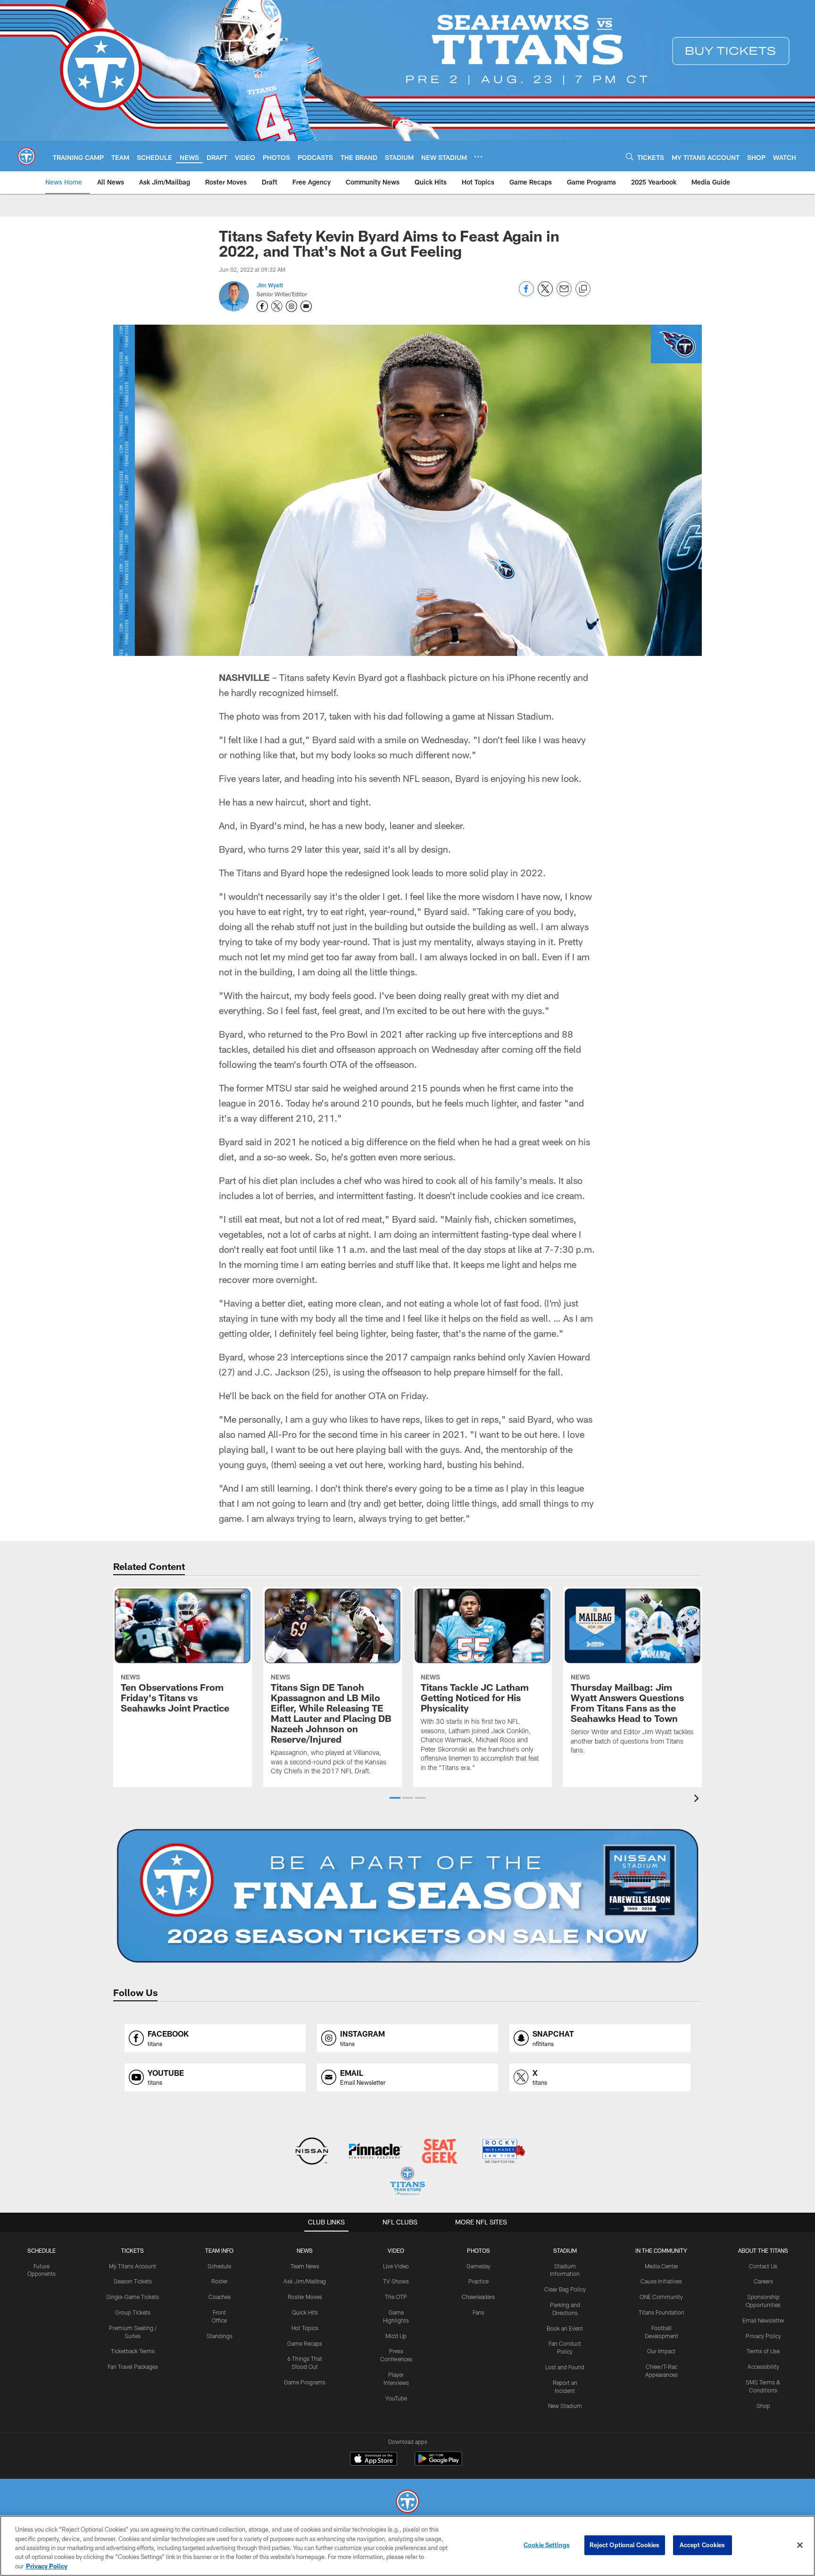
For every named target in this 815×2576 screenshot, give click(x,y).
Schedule (42, 2250)
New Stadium (565, 2406)
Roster (220, 2281)
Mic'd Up (396, 2336)
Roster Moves (305, 2297)
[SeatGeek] (439, 2152)
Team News (305, 2266)
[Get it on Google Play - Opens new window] (438, 2463)
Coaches (220, 2297)
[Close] (800, 2545)
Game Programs (305, 2382)
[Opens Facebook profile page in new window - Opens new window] (262, 306)
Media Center (661, 2266)
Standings (220, 2336)
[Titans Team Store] (407, 2182)
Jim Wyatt (270, 285)
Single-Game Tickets (133, 2297)
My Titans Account (133, 2266)
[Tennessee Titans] (407, 2503)
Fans (478, 2312)
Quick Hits (305, 2312)
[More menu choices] (478, 157)
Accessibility (763, 2366)
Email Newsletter (763, 2320)
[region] (407, 2546)
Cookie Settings (547, 2545)
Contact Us (763, 2266)
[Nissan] (312, 2152)
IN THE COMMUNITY (661, 2250)
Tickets (133, 2250)
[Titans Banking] (376, 2152)
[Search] (630, 156)
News (305, 2250)
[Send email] (564, 294)
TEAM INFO (219, 2250)
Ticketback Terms (133, 2351)
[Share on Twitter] (545, 294)
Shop (763, 2406)
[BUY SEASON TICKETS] (407, 1896)
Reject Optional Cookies (625, 2545)
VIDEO (396, 2250)
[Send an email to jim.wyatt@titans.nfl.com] (306, 306)
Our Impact (661, 2351)
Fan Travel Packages (133, 2366)
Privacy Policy (763, 2336)
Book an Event (565, 2328)
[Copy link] (583, 289)
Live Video (396, 2266)
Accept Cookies (703, 2545)
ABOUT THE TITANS (763, 2250)
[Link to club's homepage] (26, 156)
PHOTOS (478, 2250)
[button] (395, 1798)
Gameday (478, 2266)
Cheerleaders (478, 2297)
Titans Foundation (661, 2312)
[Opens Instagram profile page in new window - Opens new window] (291, 306)
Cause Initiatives (661, 2281)
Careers (763, 2281)
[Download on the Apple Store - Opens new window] (374, 2460)
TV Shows (396, 2281)
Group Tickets (133, 2312)
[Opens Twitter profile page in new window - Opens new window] (277, 306)
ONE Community (661, 2297)
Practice (478, 2281)
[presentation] (698, 1800)
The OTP (396, 2297)
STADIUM (565, 2250)
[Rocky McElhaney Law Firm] (503, 2152)
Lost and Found (565, 2367)
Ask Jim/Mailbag (305, 2281)
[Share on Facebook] (526, 294)
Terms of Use (763, 2351)
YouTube (396, 2398)
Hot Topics (305, 2328)
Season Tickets (133, 2281)
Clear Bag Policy (565, 2289)
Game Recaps (305, 2343)
